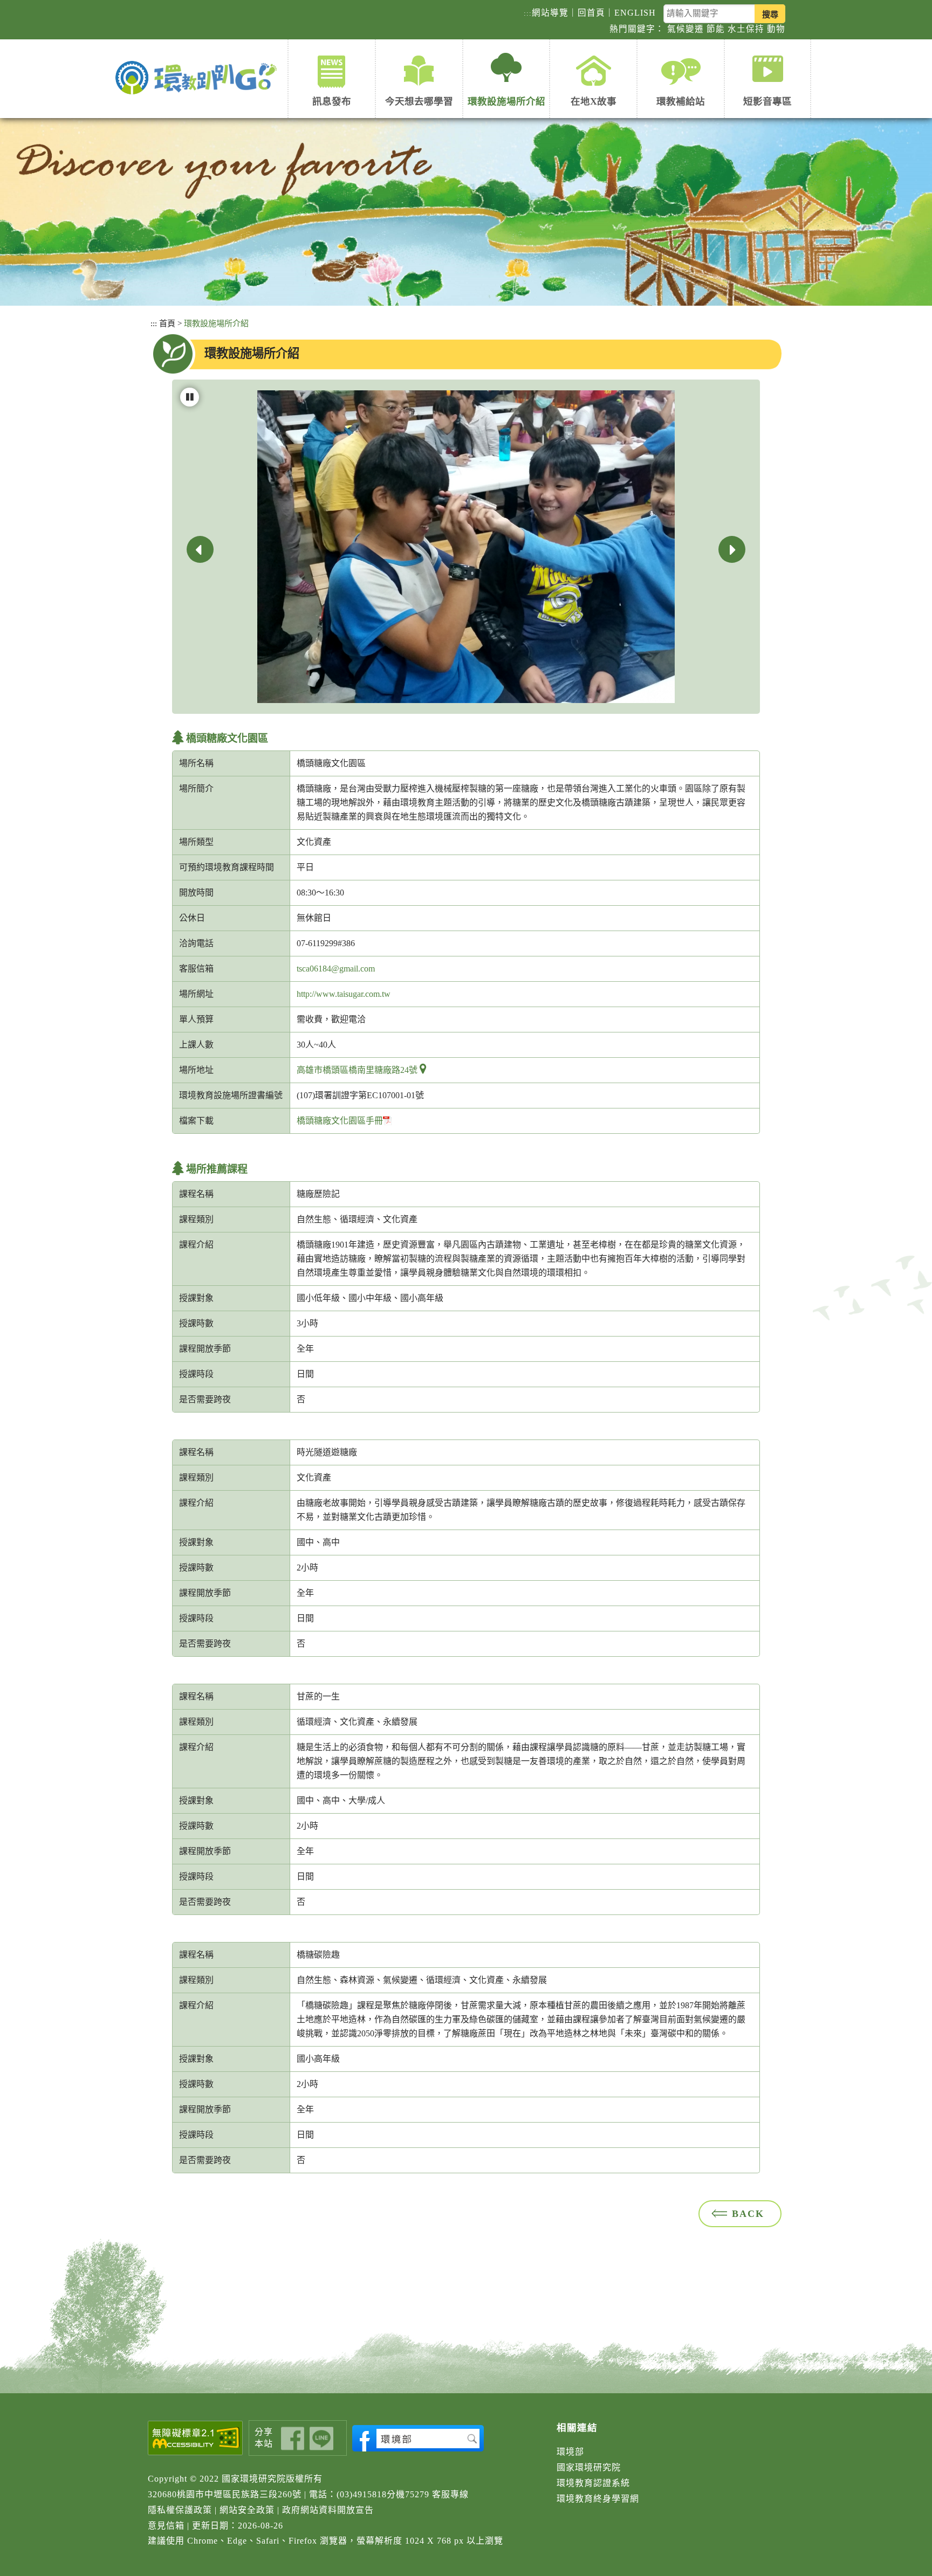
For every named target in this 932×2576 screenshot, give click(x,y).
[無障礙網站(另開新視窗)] (196, 2438)
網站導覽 (550, 13)
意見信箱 (166, 2526)
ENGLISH (635, 13)
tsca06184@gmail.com (336, 969)
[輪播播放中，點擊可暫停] (190, 397)
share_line (321, 2439)
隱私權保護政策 (180, 2510)
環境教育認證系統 (593, 2483)
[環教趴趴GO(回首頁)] (199, 78)
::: (528, 13)
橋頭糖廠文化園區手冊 (340, 1121)
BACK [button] (748, 2214)
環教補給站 (681, 101)
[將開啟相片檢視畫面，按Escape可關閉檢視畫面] (466, 546)
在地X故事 (594, 101)
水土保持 (746, 29)
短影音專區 (767, 101)
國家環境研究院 (589, 2467)
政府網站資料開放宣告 (328, 2510)
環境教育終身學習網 (598, 2499)
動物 (776, 29)
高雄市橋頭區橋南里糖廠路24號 (357, 1070)
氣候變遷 (686, 29)
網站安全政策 (247, 2510)
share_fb (293, 2439)
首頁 (167, 323)
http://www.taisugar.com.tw (344, 994)
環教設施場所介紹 (506, 101)
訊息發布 (332, 101)
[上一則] (200, 549)
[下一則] (732, 549)
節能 (716, 29)
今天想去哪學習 (419, 101)
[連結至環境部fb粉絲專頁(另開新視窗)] (418, 2438)
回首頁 (591, 13)
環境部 (570, 2452)
